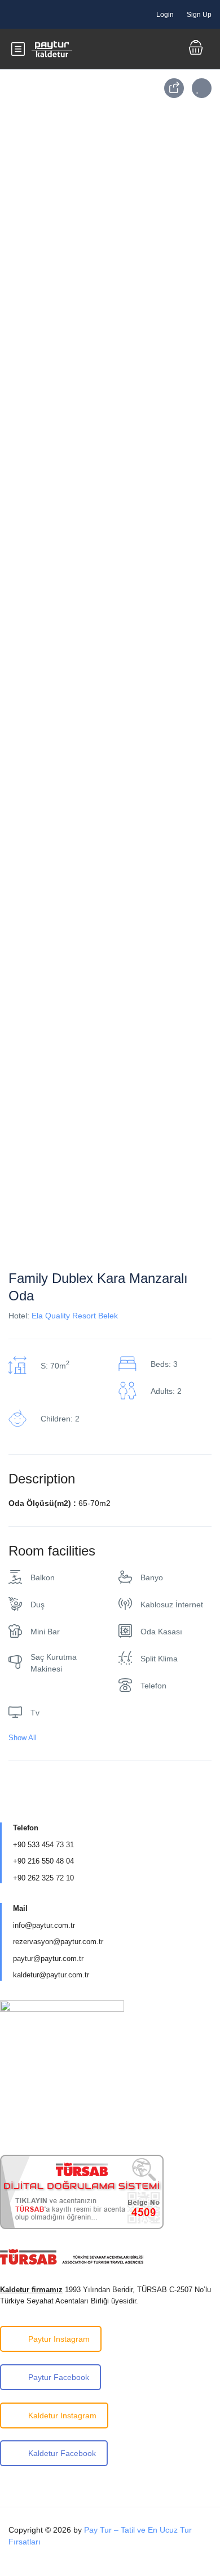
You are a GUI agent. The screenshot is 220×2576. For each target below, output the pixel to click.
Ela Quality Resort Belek (75, 1316)
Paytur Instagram (59, 2339)
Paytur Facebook (59, 2377)
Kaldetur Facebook (62, 2453)
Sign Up (199, 15)
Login (165, 15)
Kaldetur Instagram (62, 2415)
